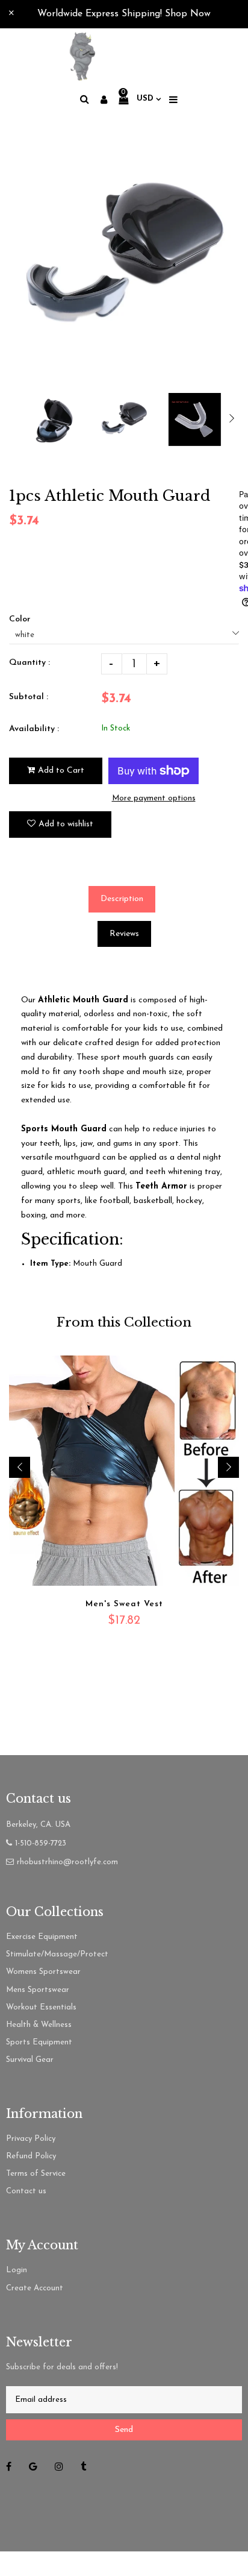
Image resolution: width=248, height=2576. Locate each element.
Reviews (124, 934)
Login (17, 2270)
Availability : (34, 729)
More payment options (154, 798)
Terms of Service (36, 2174)
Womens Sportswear (43, 1972)
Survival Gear (30, 2060)
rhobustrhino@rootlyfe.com (67, 1862)
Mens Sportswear (38, 1990)
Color (20, 619)
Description (122, 899)
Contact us (26, 2191)
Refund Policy (31, 2156)
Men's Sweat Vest (124, 1604)
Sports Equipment (39, 2042)
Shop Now (188, 14)
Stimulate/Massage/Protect (57, 1954)
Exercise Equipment (42, 1937)
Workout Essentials (41, 2007)
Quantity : (29, 663)
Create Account (35, 2288)
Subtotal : (29, 697)
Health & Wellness (39, 2025)
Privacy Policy (31, 2139)
